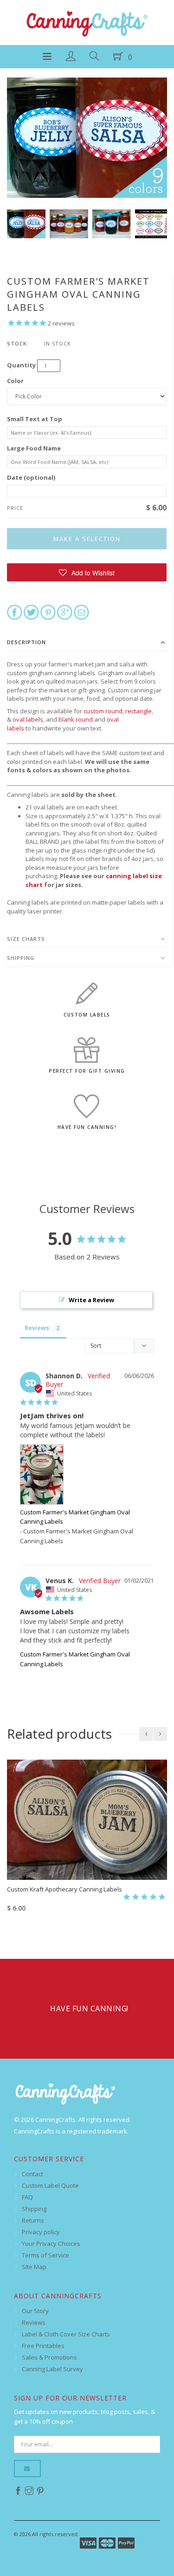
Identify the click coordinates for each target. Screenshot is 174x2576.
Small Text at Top (35, 419)
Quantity (21, 365)
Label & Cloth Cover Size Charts (66, 2334)
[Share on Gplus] (65, 612)
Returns (33, 2220)
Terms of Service (45, 2255)
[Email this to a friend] (81, 612)
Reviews (34, 2322)
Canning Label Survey (52, 2369)
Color (15, 381)
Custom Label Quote (50, 2185)
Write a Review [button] (91, 1300)
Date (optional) (31, 477)
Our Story (35, 2311)
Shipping (21, 958)
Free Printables (43, 2346)
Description (26, 642)
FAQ (27, 2197)
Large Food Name (34, 448)
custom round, (104, 711)
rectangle (139, 711)
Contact (32, 2174)
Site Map (34, 2267)
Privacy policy (41, 2232)
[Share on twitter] (31, 612)
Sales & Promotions (49, 2357)
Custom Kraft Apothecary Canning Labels (64, 1889)
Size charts (26, 939)
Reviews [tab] (37, 1328)
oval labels (28, 719)
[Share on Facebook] (15, 612)
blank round (76, 719)
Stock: (18, 343)
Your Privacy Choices (51, 2243)
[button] (87, 572)
